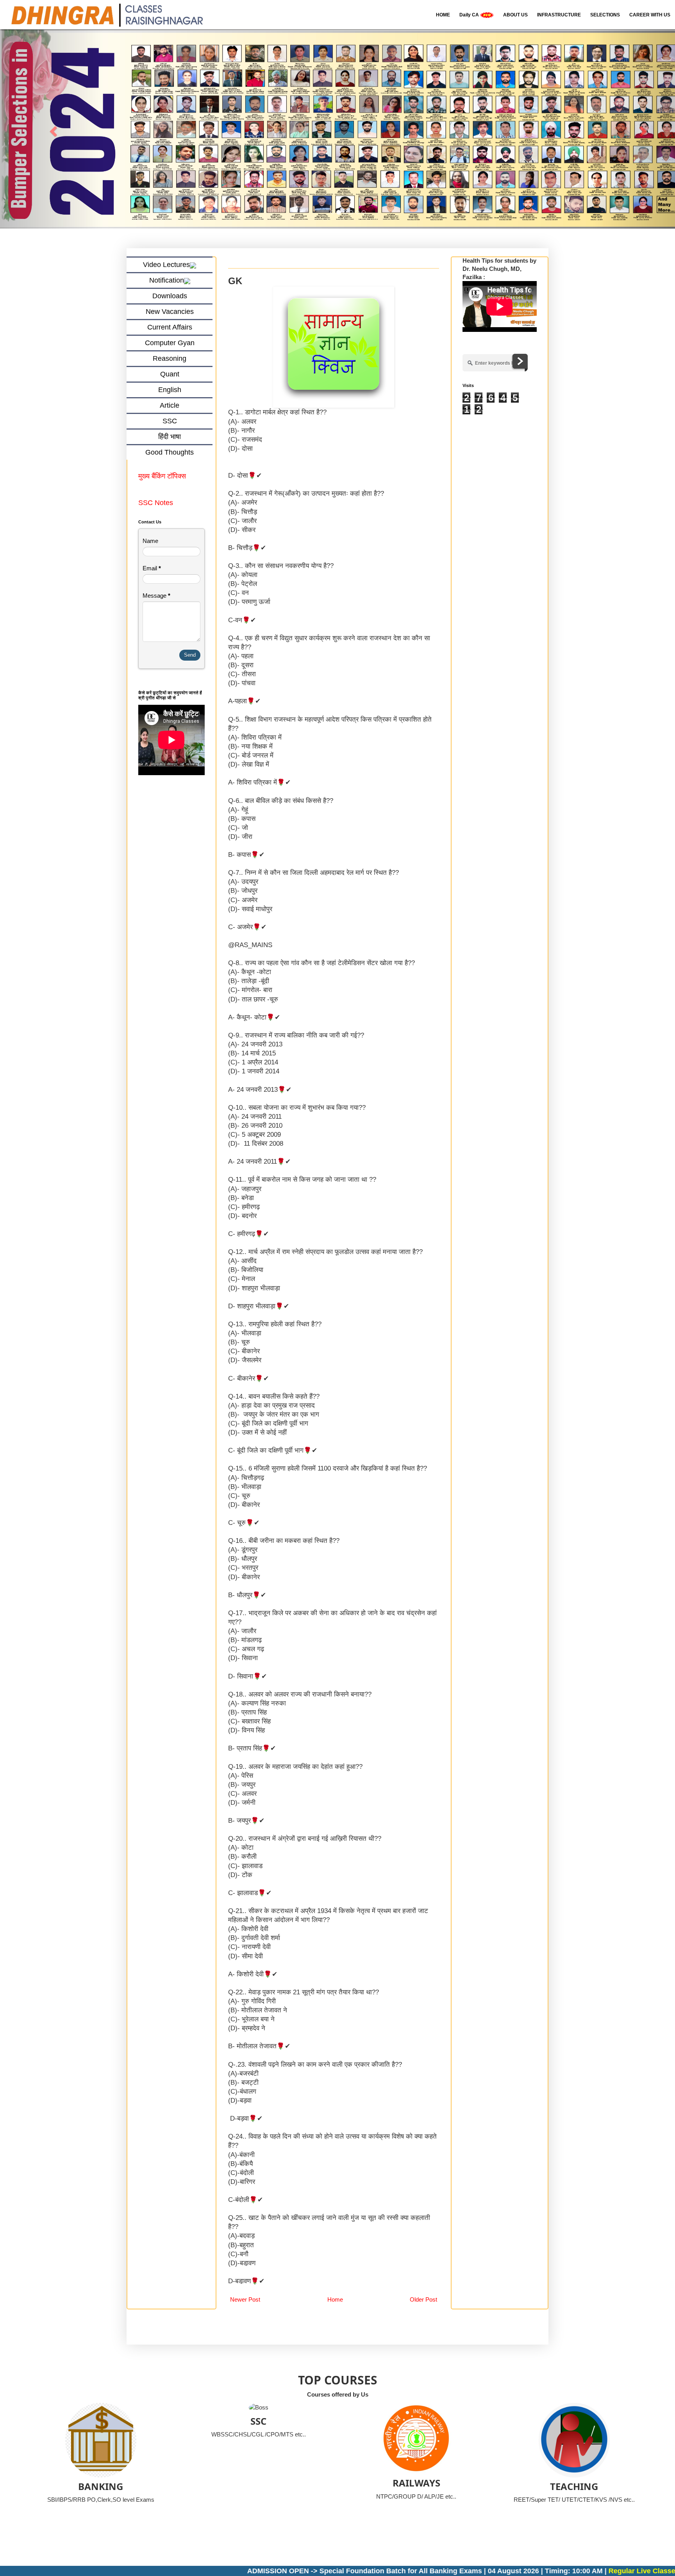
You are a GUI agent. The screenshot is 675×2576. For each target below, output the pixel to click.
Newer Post (245, 2299)
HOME (443, 15)
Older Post (423, 2299)
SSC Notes (156, 503)
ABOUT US (515, 15)
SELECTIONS (605, 15)
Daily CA (470, 15)
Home (335, 2299)
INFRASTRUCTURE (559, 15)
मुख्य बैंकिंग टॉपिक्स (163, 477)
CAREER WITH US (650, 15)
